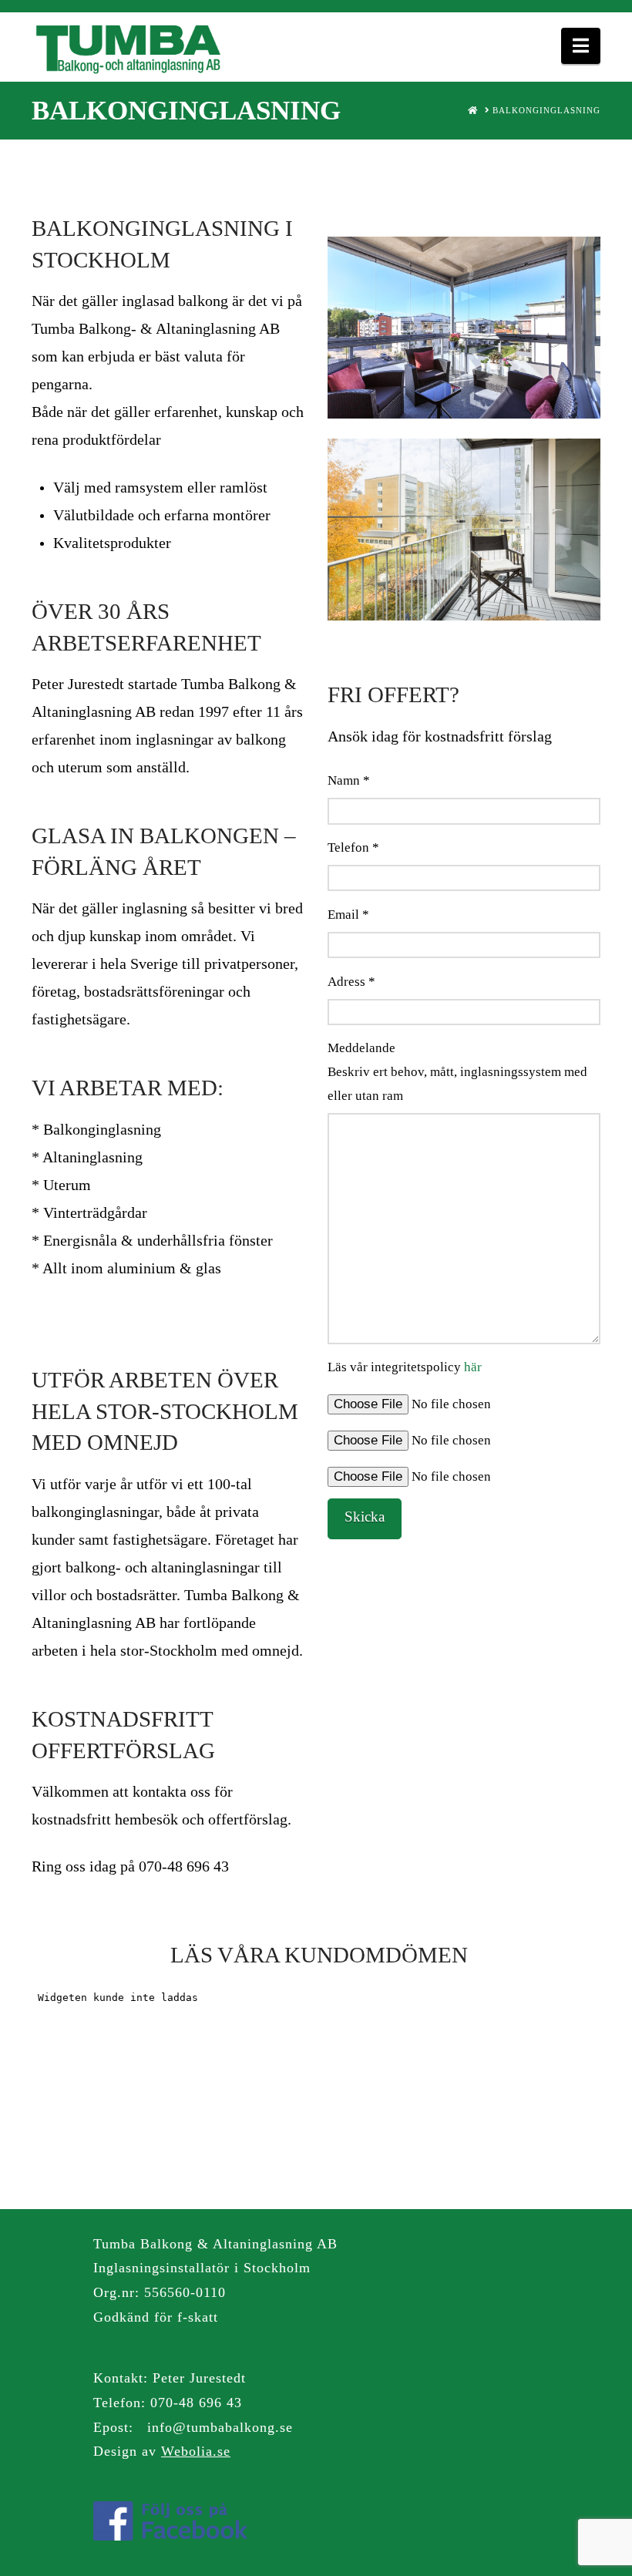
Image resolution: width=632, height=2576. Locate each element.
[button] (581, 46)
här (473, 1367)
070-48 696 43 (196, 2403)
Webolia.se (196, 2451)
